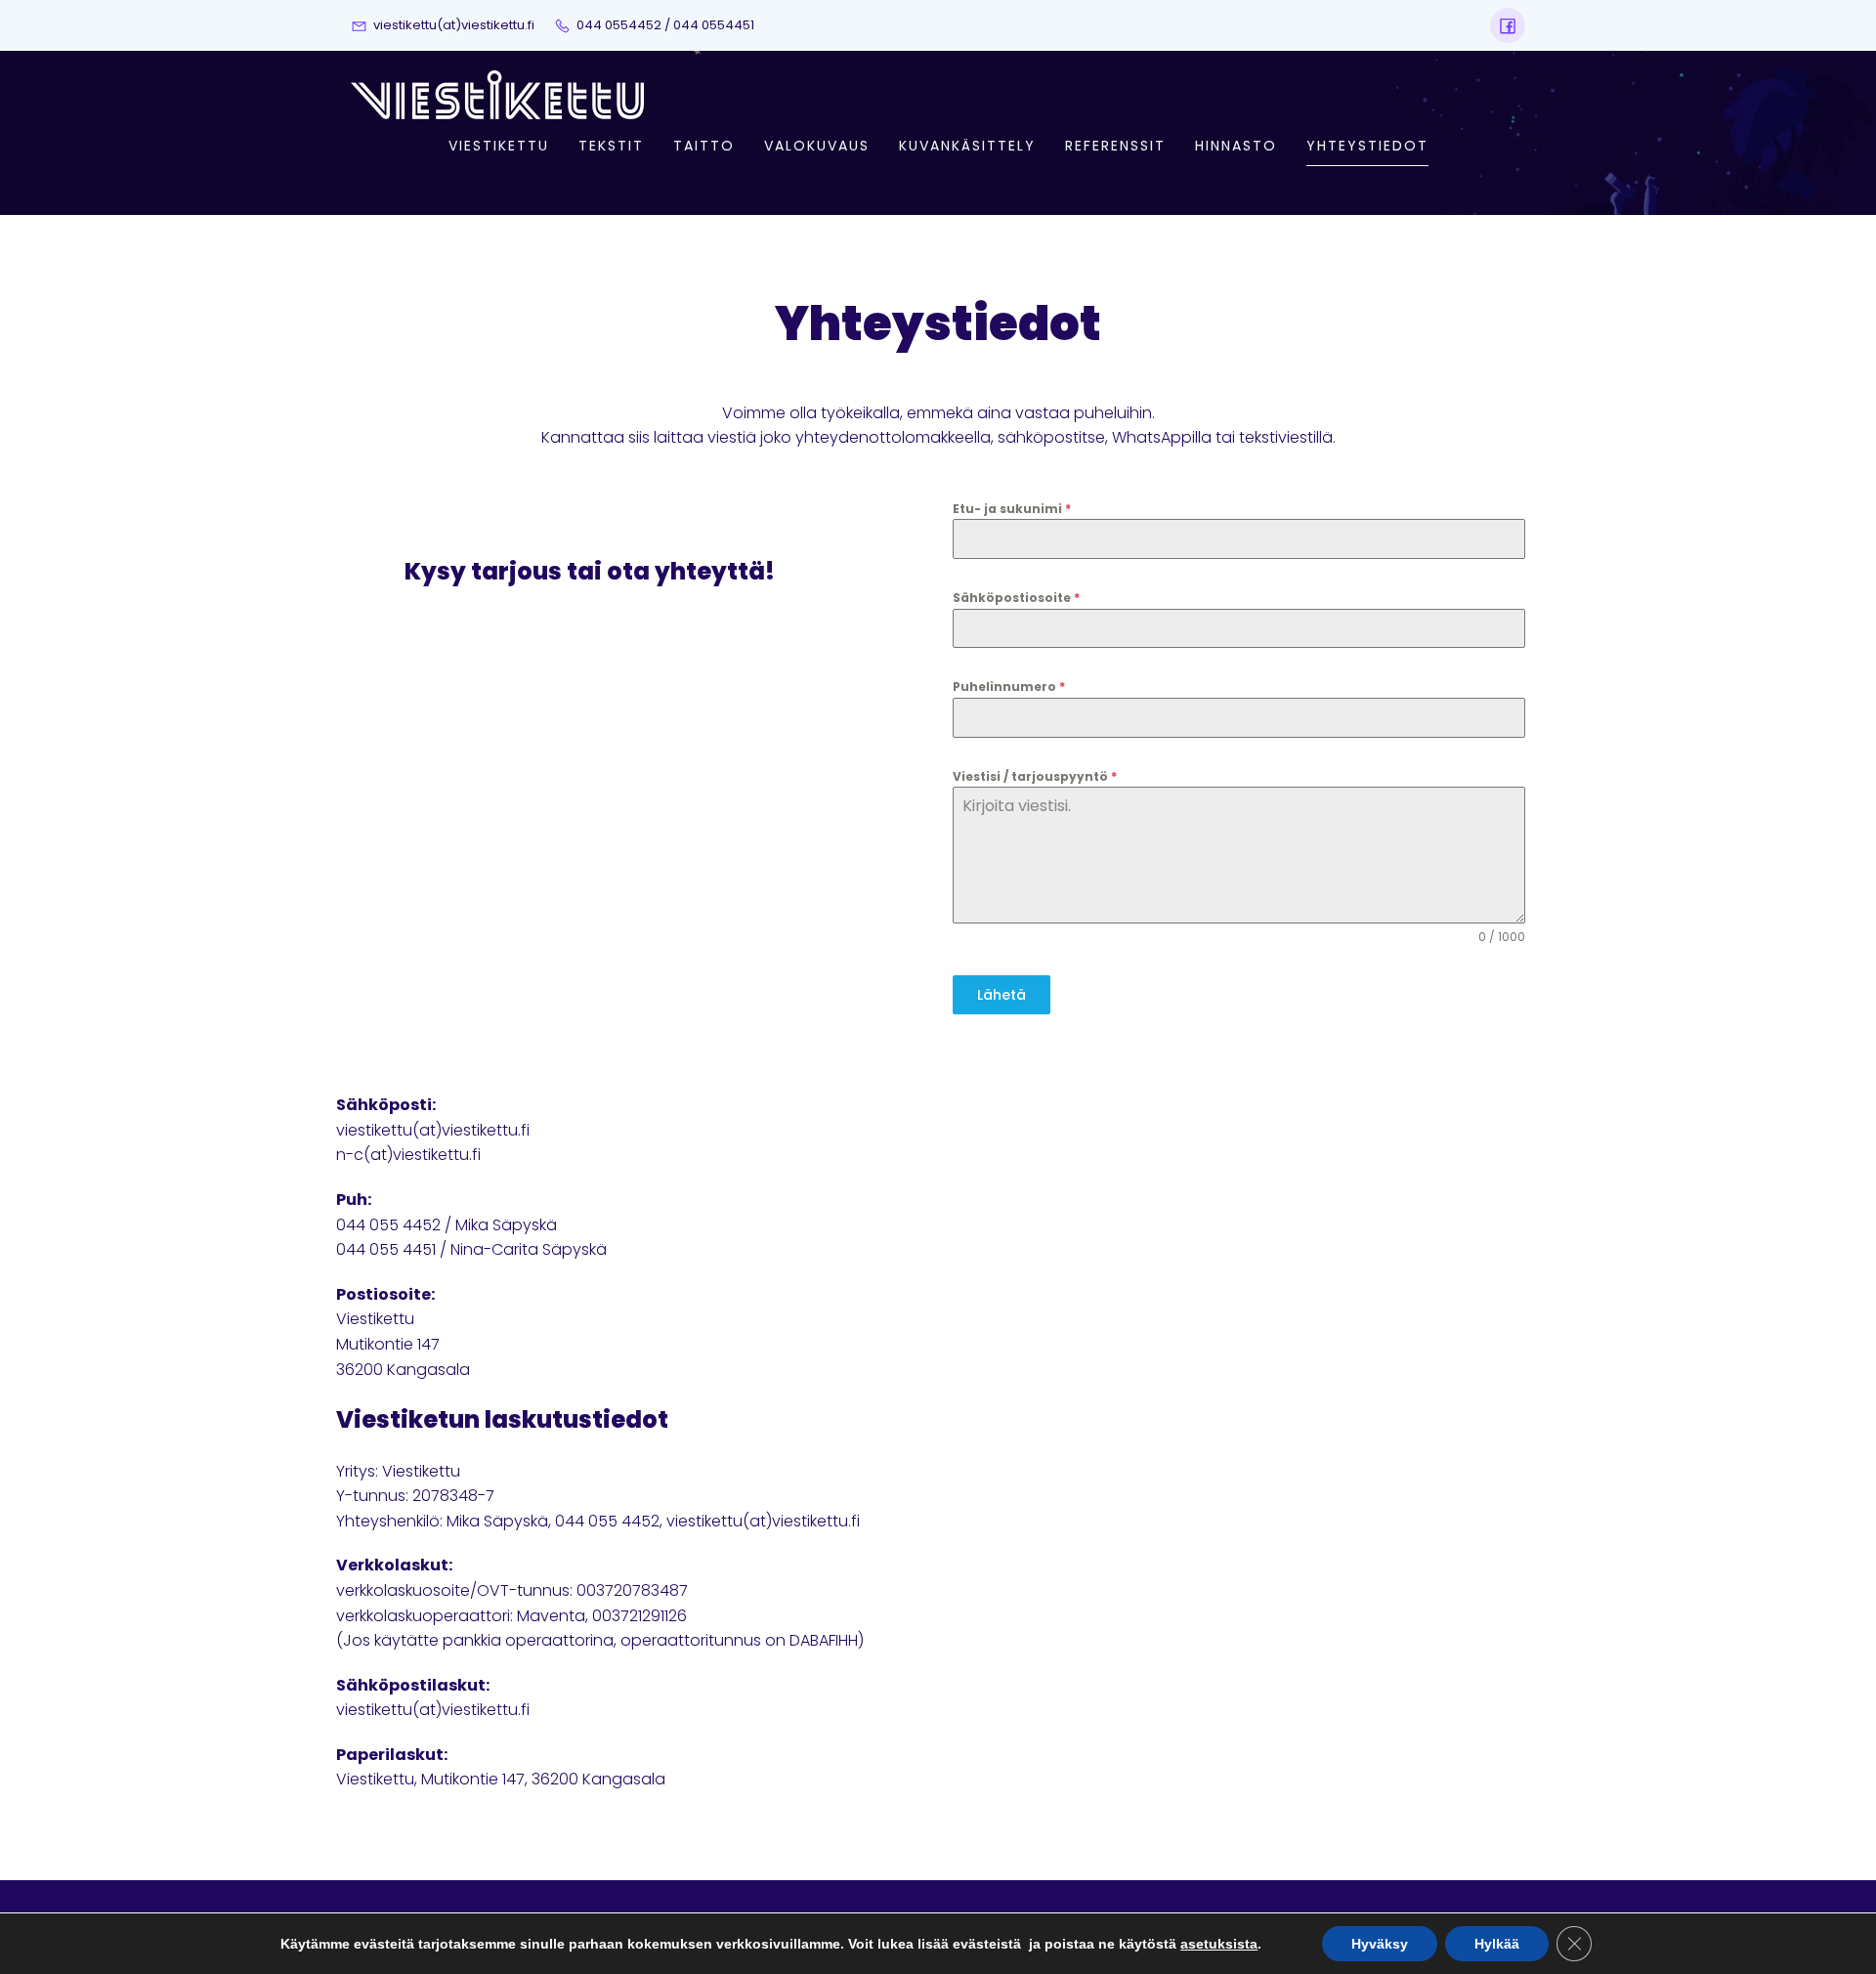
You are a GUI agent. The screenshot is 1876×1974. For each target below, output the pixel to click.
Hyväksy (1380, 1944)
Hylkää (1497, 1944)
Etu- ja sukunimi (1012, 509)
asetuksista (1219, 1944)
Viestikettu (499, 146)
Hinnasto (1236, 146)
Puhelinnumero (1009, 687)
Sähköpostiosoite (1016, 598)
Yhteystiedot (1367, 146)
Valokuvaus (817, 146)
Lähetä (1002, 995)
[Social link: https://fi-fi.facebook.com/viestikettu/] (1508, 25)
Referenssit (1115, 146)
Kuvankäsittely (967, 146)
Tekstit (611, 146)
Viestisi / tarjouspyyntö (1035, 776)
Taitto (704, 146)
